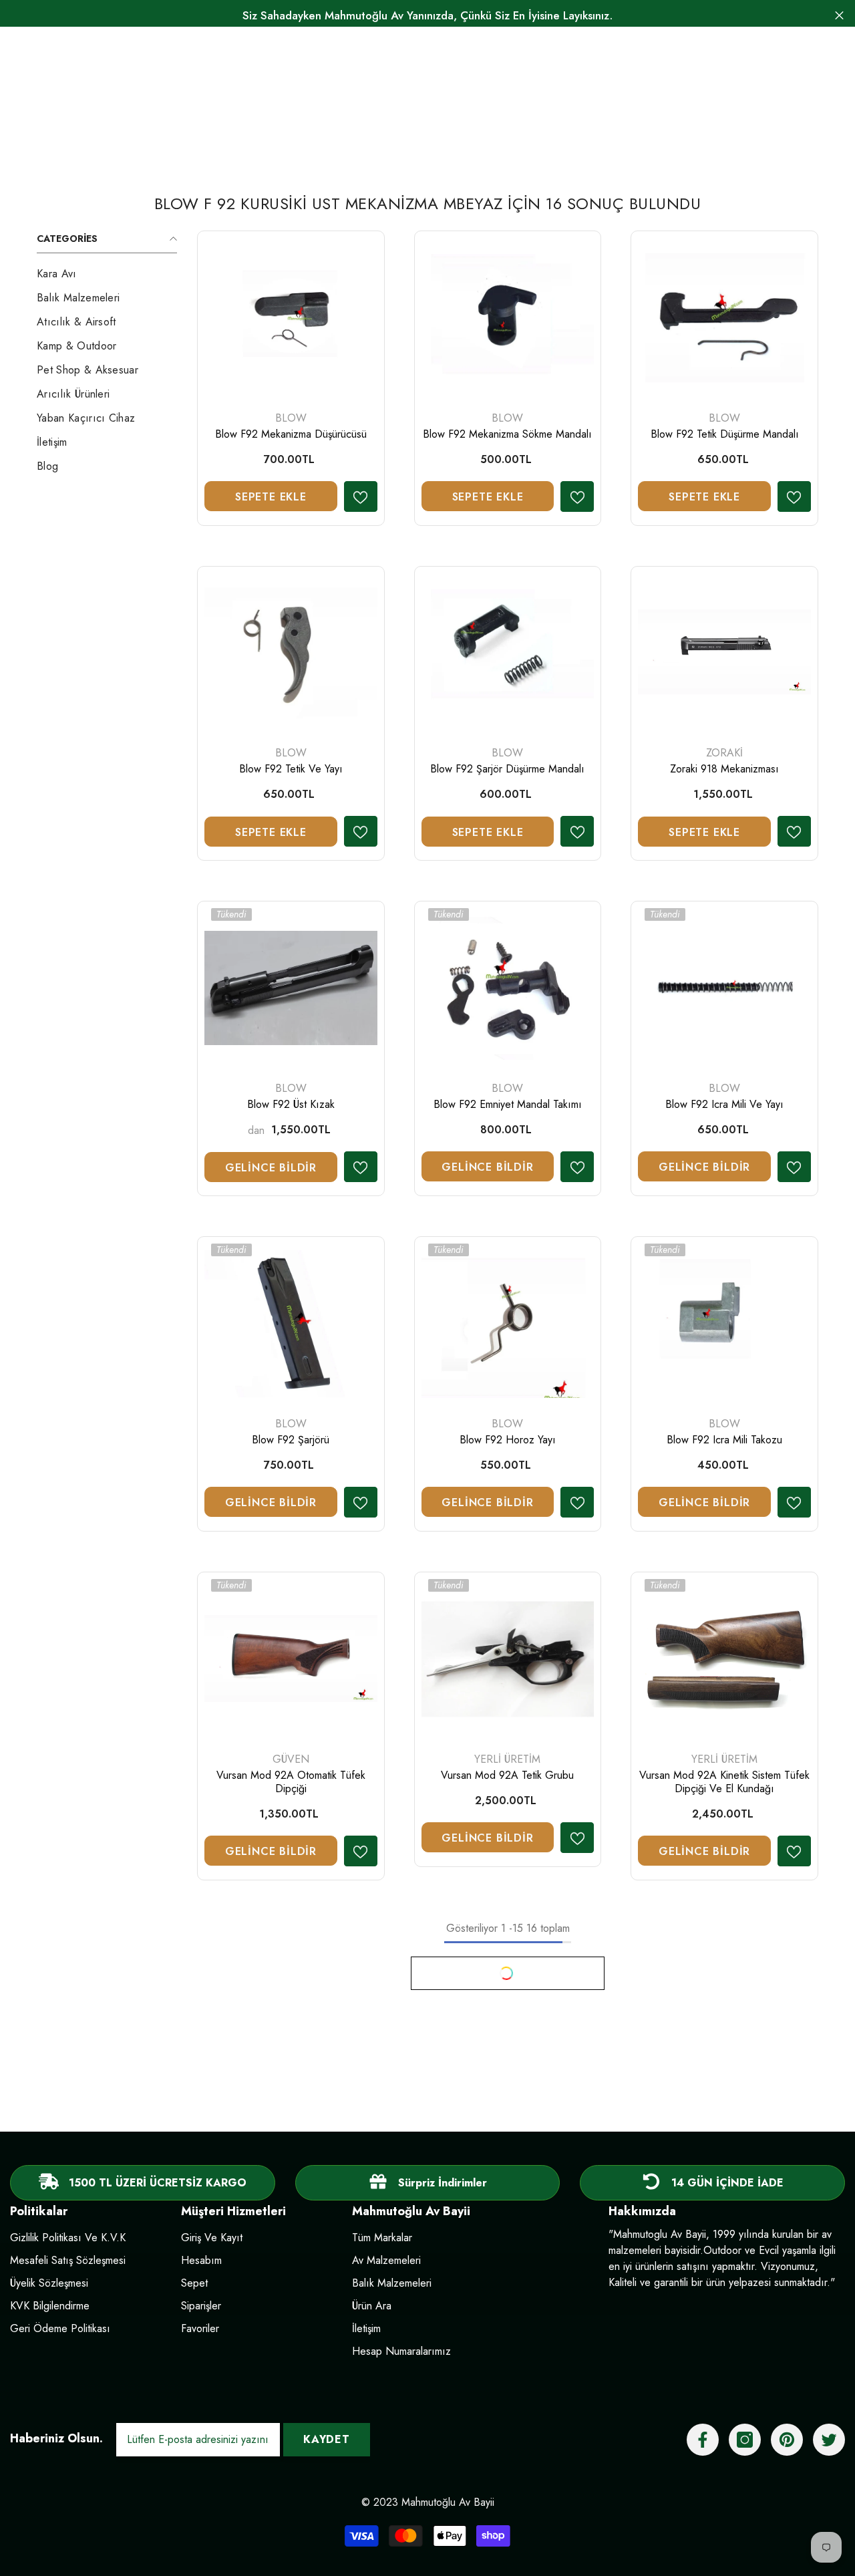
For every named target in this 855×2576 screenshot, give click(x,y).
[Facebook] (703, 2440)
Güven (291, 1759)
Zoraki (724, 753)
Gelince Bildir (271, 1168)
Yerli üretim (507, 1759)
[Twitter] (829, 2440)
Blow (291, 418)
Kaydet (327, 2439)
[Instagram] (745, 2440)
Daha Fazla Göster (508, 1973)
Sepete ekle (271, 497)
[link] (428, 2183)
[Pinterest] (787, 2440)
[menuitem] (107, 274)
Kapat (839, 16)
